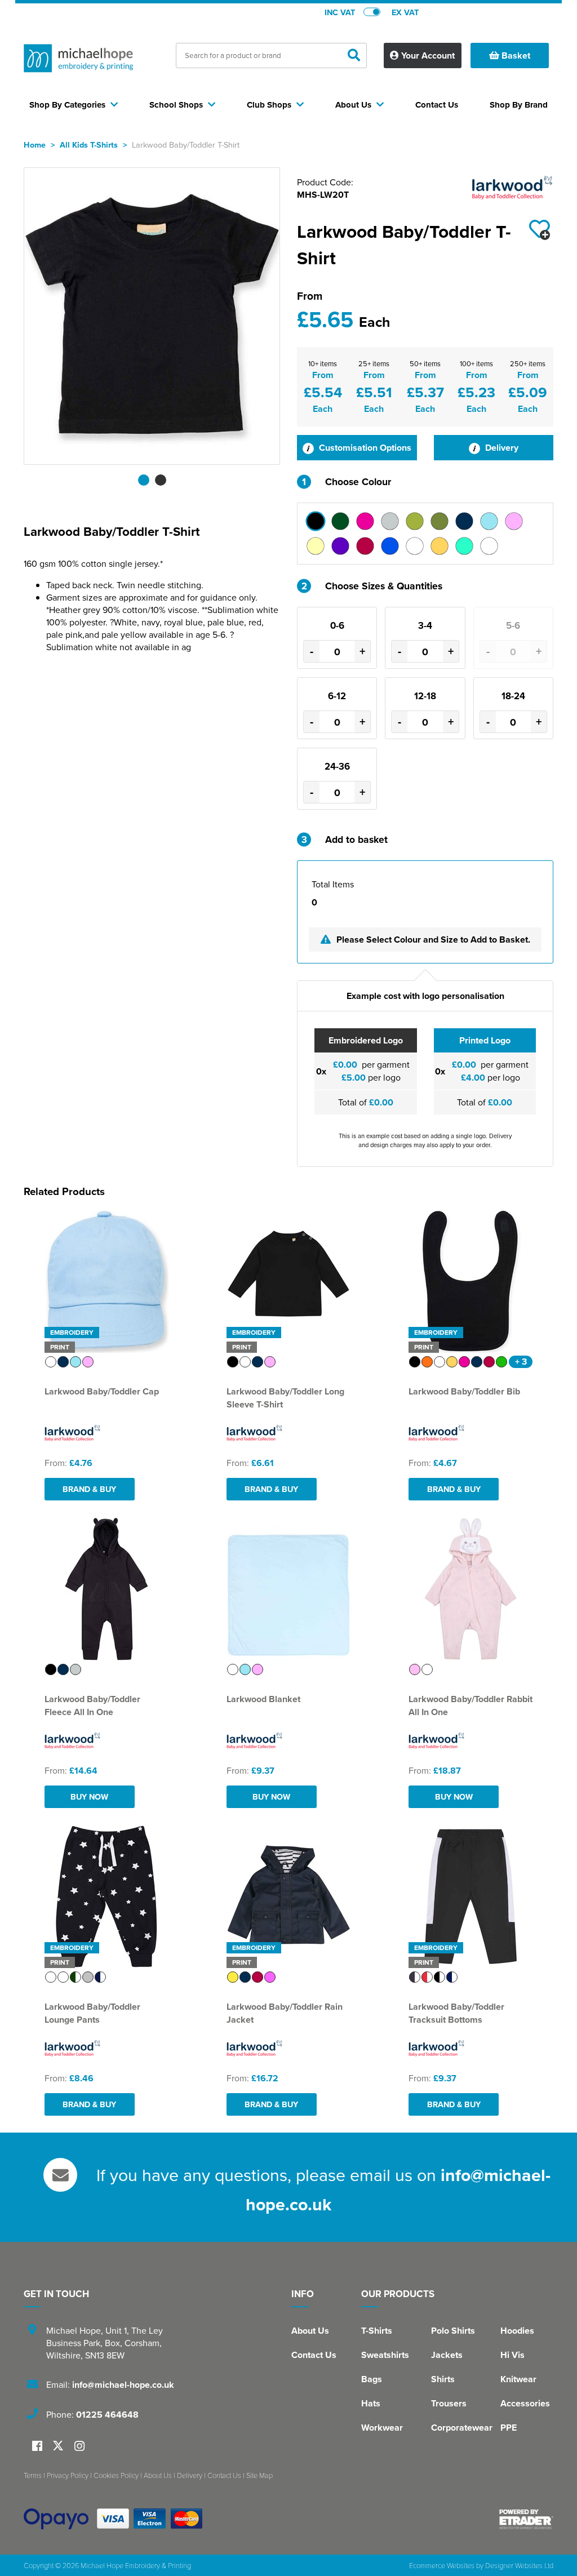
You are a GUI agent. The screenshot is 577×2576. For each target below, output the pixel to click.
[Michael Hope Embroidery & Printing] (78, 61)
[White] (489, 546)
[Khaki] (440, 521)
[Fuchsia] (365, 521)
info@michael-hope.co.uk (123, 2385)
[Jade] (415, 521)
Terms (33, 2475)
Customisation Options (364, 448)
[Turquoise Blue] (464, 546)
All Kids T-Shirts (89, 145)
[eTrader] (526, 2519)
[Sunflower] (440, 546)
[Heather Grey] (390, 521)
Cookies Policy (116, 2475)
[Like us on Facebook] (37, 2447)
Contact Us (314, 2355)
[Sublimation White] (415, 546)
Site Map (259, 2475)
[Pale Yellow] (316, 546)
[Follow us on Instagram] (79, 2447)
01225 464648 (107, 2415)
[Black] (316, 521)
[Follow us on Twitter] (59, 2446)
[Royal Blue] (390, 546)
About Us (310, 2331)
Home (35, 145)
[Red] (365, 546)
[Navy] (464, 521)
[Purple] (340, 546)
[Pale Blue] (489, 521)
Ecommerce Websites (442, 2565)
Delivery (501, 448)
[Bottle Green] (340, 521)
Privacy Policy (68, 2475)
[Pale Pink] (514, 521)
